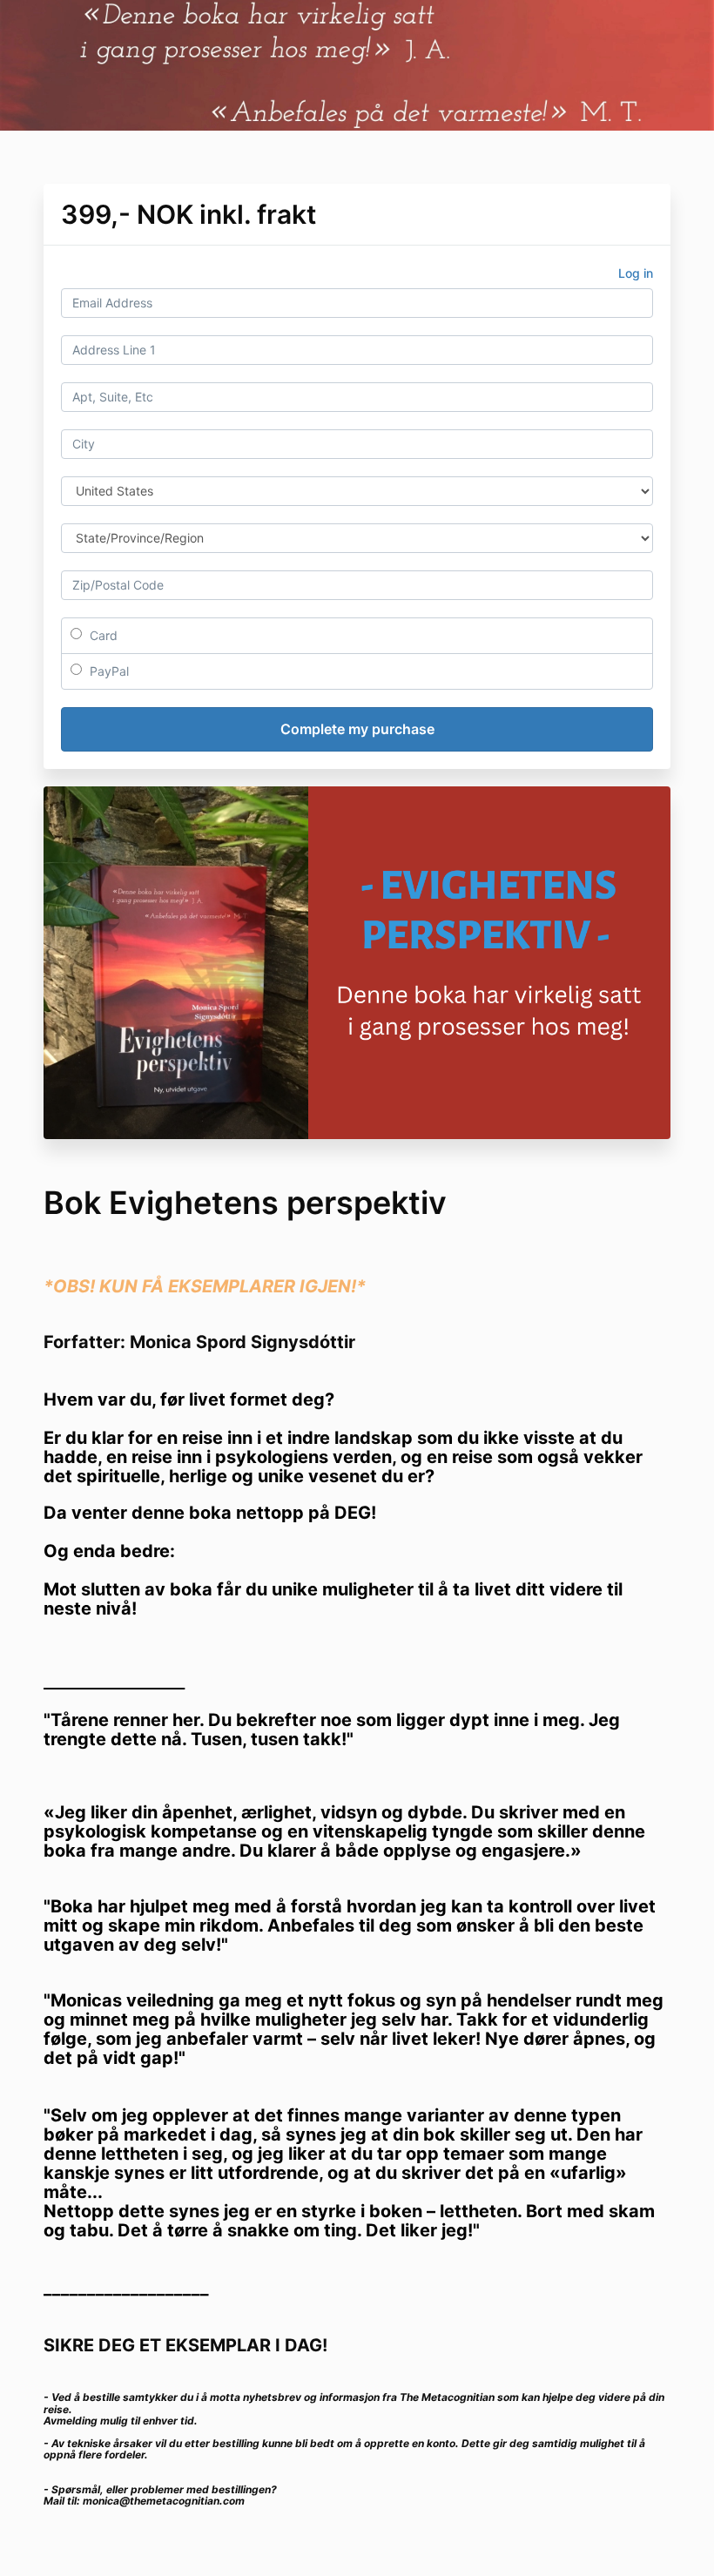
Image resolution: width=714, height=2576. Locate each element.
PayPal (108, 671)
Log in (636, 273)
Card (102, 635)
